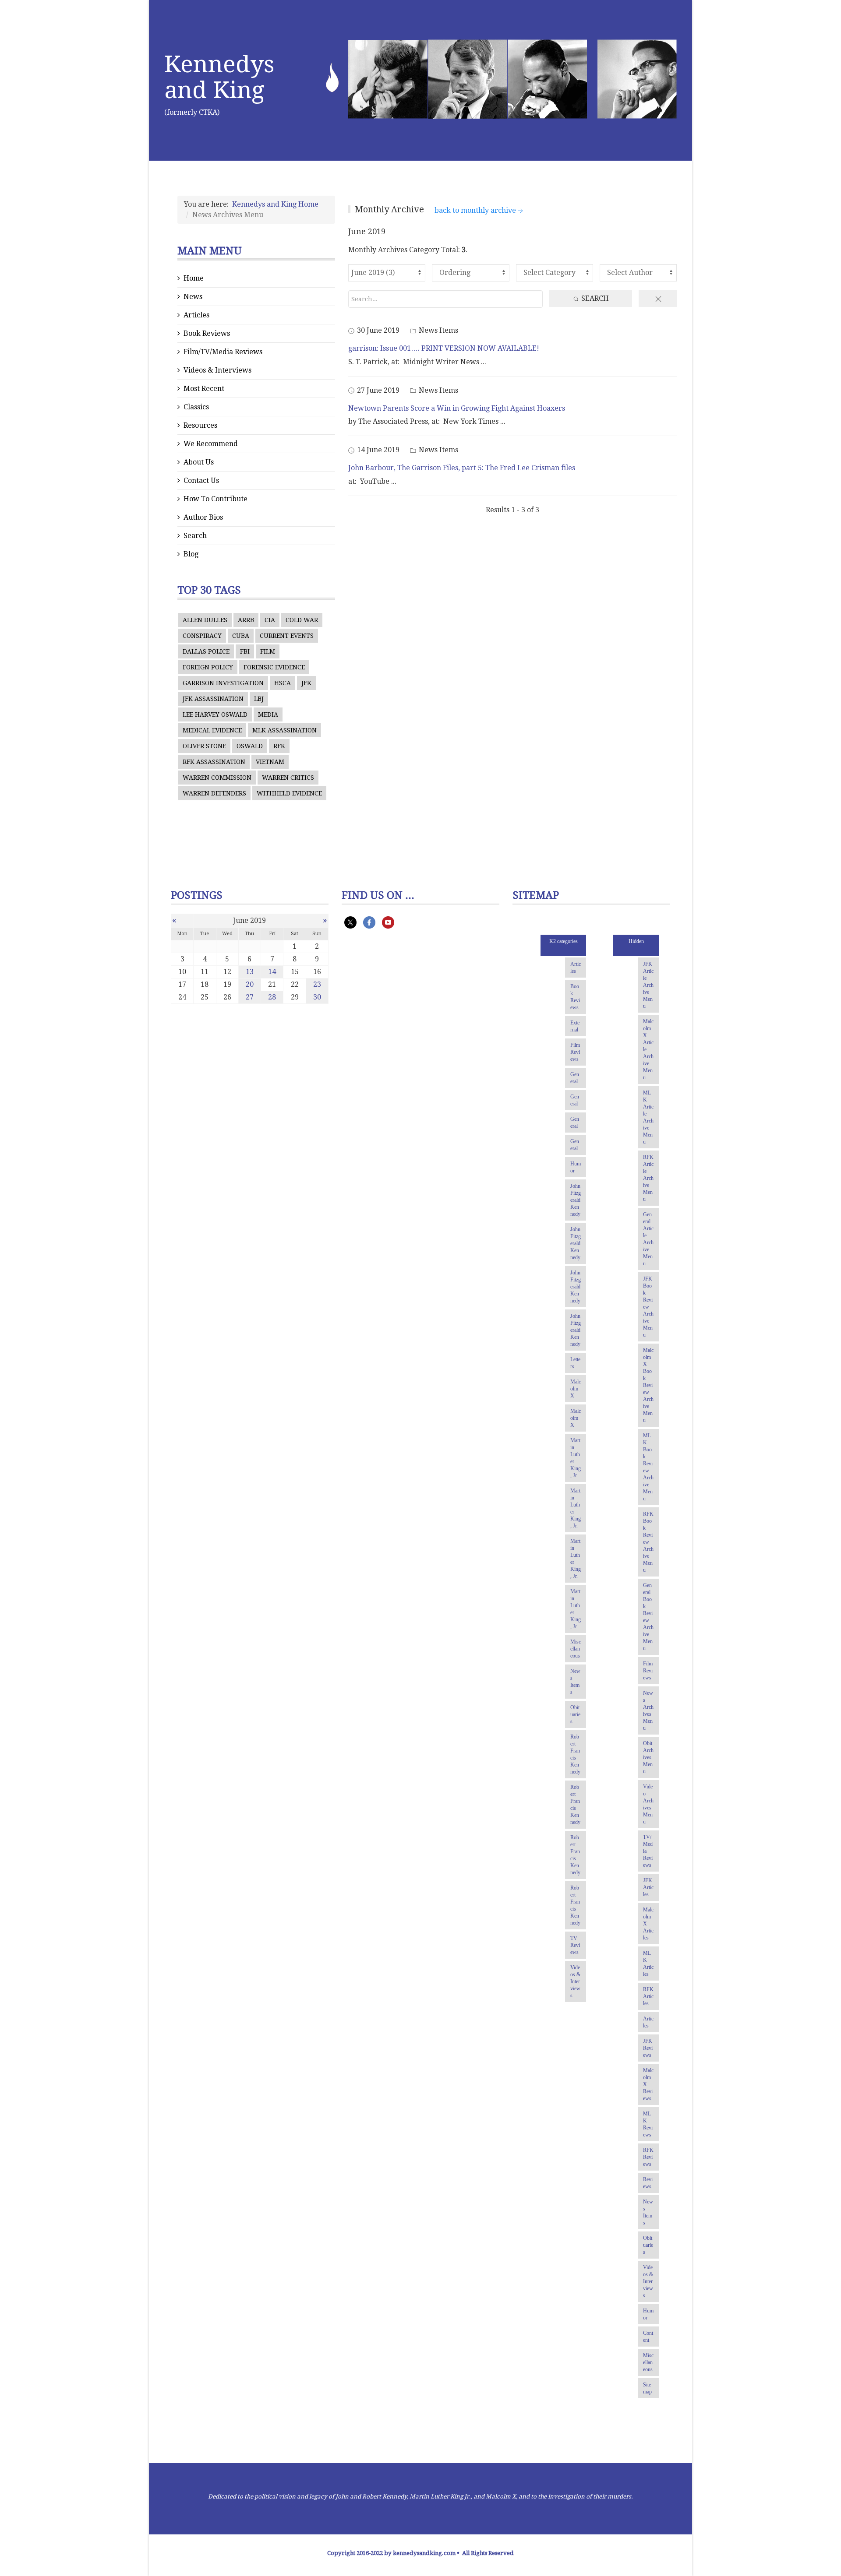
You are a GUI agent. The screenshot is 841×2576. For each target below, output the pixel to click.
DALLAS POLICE (206, 651)
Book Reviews (207, 333)
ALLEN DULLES (205, 620)
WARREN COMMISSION (217, 778)
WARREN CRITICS (288, 778)
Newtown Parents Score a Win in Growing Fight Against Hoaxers (457, 408)
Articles (196, 315)
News (193, 297)
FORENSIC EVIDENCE (274, 667)
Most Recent (204, 389)
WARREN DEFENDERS (214, 793)
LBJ (259, 699)
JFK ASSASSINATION (213, 699)
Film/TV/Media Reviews (223, 352)
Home (194, 278)
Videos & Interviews (217, 370)
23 (317, 984)
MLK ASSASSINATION (284, 730)
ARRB (246, 620)
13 (250, 972)
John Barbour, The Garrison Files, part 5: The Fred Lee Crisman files (462, 468)
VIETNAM (270, 762)
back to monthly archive (475, 210)
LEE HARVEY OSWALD (215, 714)
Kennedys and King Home (275, 204)
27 (250, 997)
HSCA (283, 683)
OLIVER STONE (204, 746)
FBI (245, 651)
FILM (268, 651)
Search (195, 536)
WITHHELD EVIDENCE (289, 793)
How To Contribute (216, 499)
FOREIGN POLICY (208, 667)
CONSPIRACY (202, 636)
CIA (270, 620)
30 (317, 997)
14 (272, 972)
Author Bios (203, 517)
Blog (191, 554)
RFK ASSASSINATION (214, 762)
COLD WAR (302, 620)
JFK (306, 683)
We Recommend (211, 444)
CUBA (241, 636)
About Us (199, 462)
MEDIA (268, 714)
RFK (279, 746)
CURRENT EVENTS (287, 636)
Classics (196, 407)
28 (272, 997)
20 (250, 984)
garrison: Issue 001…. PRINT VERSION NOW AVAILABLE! (444, 348)
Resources (200, 425)
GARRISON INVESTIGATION (223, 683)
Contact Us (201, 480)
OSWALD (250, 746)
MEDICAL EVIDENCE (212, 730)
